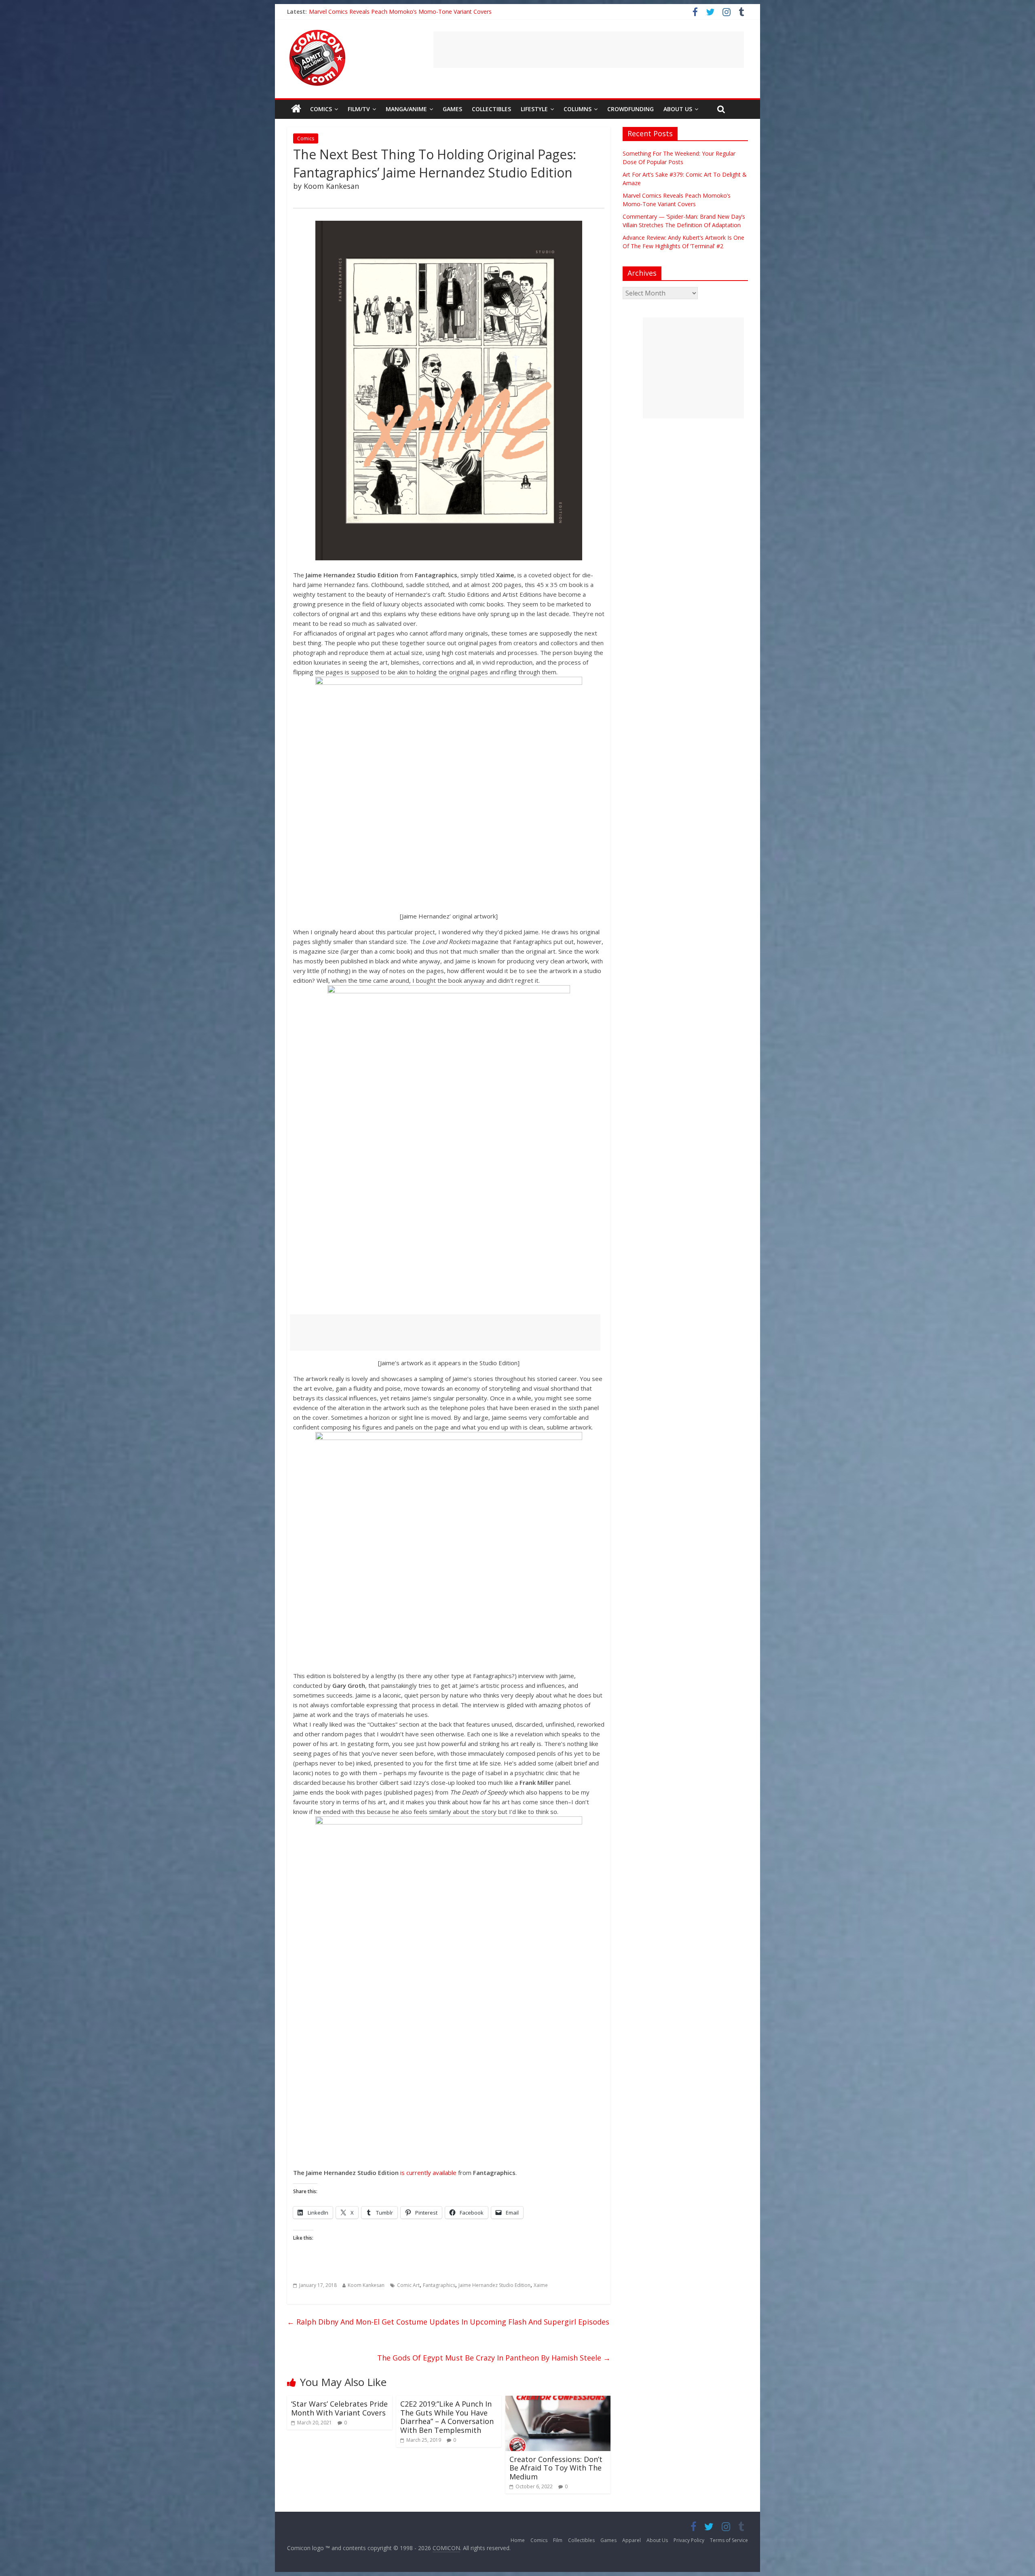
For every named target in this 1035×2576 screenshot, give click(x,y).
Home (518, 2540)
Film (558, 2540)
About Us (678, 109)
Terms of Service (729, 2540)
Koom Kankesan (366, 2285)
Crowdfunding (631, 109)
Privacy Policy (689, 2540)
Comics (321, 109)
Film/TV (359, 109)
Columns (578, 109)
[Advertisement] (589, 50)
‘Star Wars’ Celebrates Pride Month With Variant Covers (339, 2408)
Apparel (632, 2540)
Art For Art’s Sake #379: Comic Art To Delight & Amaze (381, 12)
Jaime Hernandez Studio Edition (494, 2285)
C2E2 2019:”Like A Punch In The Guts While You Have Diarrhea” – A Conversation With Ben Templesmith (447, 2417)
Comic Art (408, 2285)
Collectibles (491, 109)
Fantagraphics (439, 2285)
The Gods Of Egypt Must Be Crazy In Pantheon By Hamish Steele (494, 2358)
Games (452, 109)
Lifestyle (534, 109)
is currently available (428, 2173)
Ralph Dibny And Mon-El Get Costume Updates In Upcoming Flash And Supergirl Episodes (448, 2322)
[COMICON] (317, 32)
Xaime (541, 2285)
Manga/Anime (406, 109)
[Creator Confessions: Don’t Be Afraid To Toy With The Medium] (558, 2401)
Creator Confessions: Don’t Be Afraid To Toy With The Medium (556, 2468)
